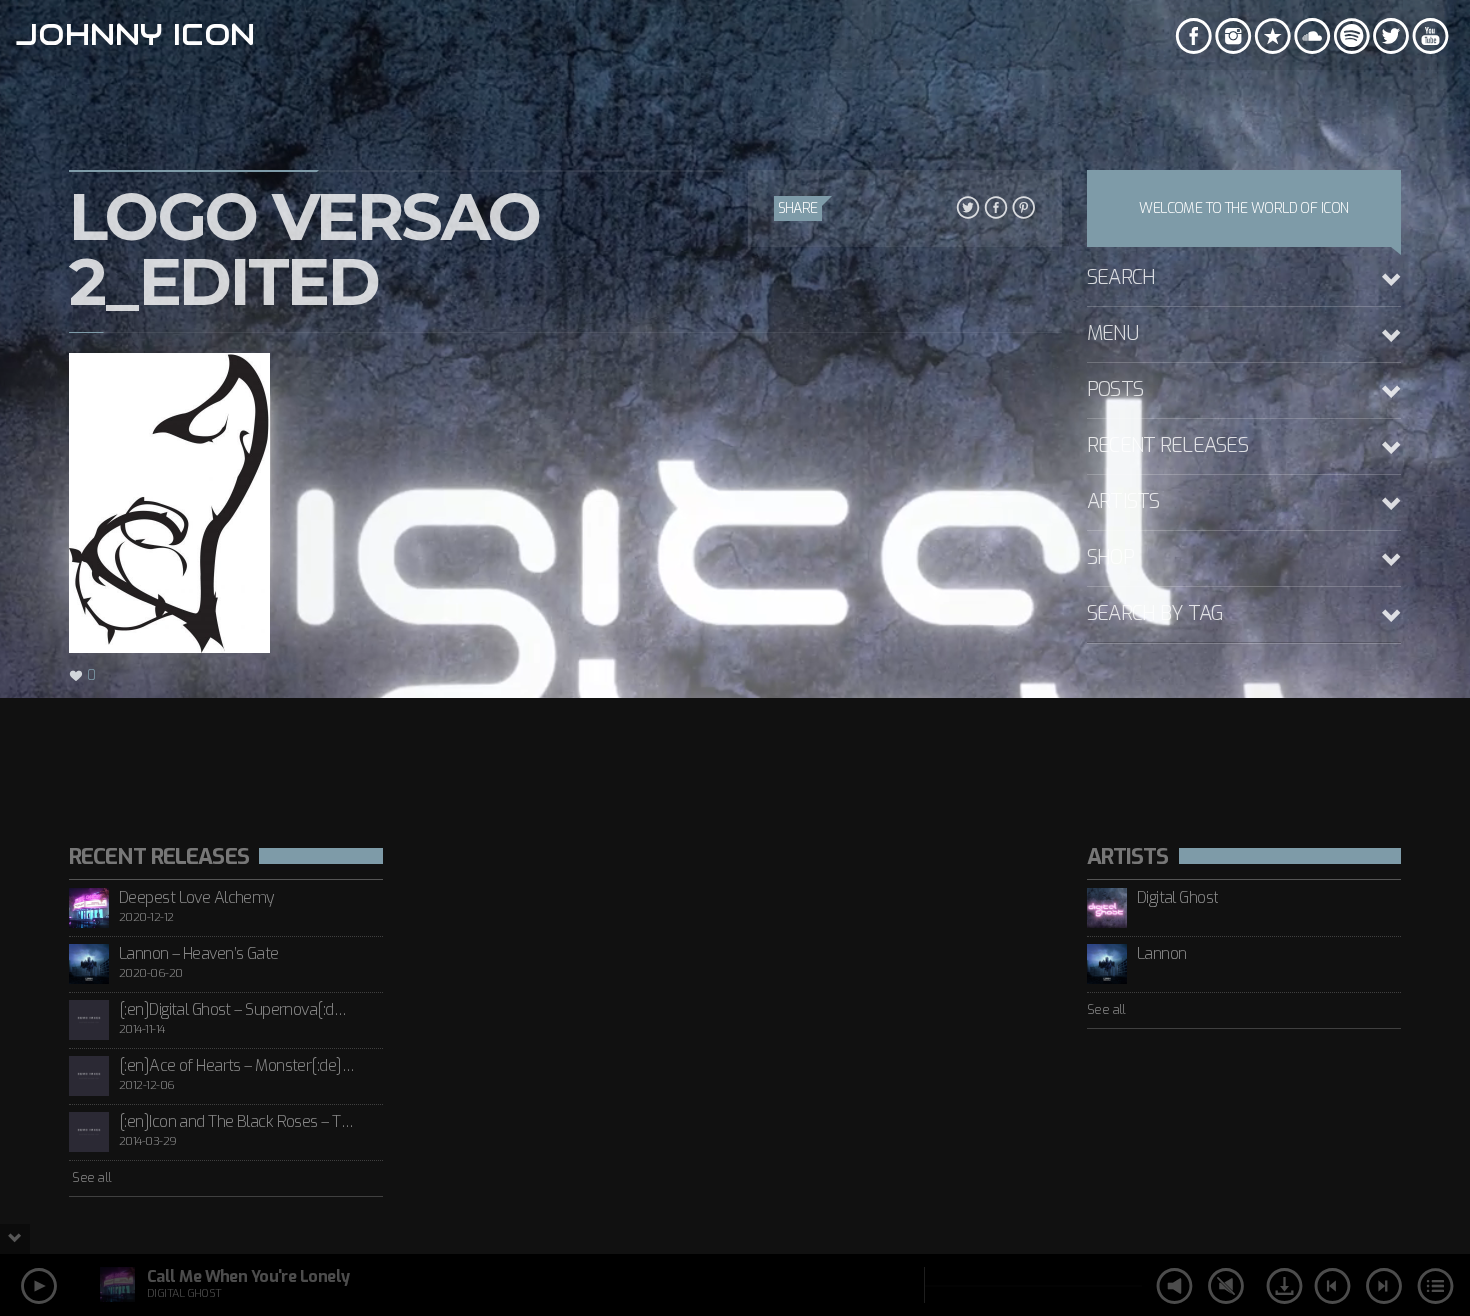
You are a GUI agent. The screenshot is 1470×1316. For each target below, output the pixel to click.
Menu (1112, 333)
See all (90, 1177)
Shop (1110, 557)
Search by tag (1155, 613)
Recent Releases (1167, 445)
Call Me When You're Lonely (248, 1276)
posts (1115, 389)
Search (1121, 277)
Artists (1123, 501)
